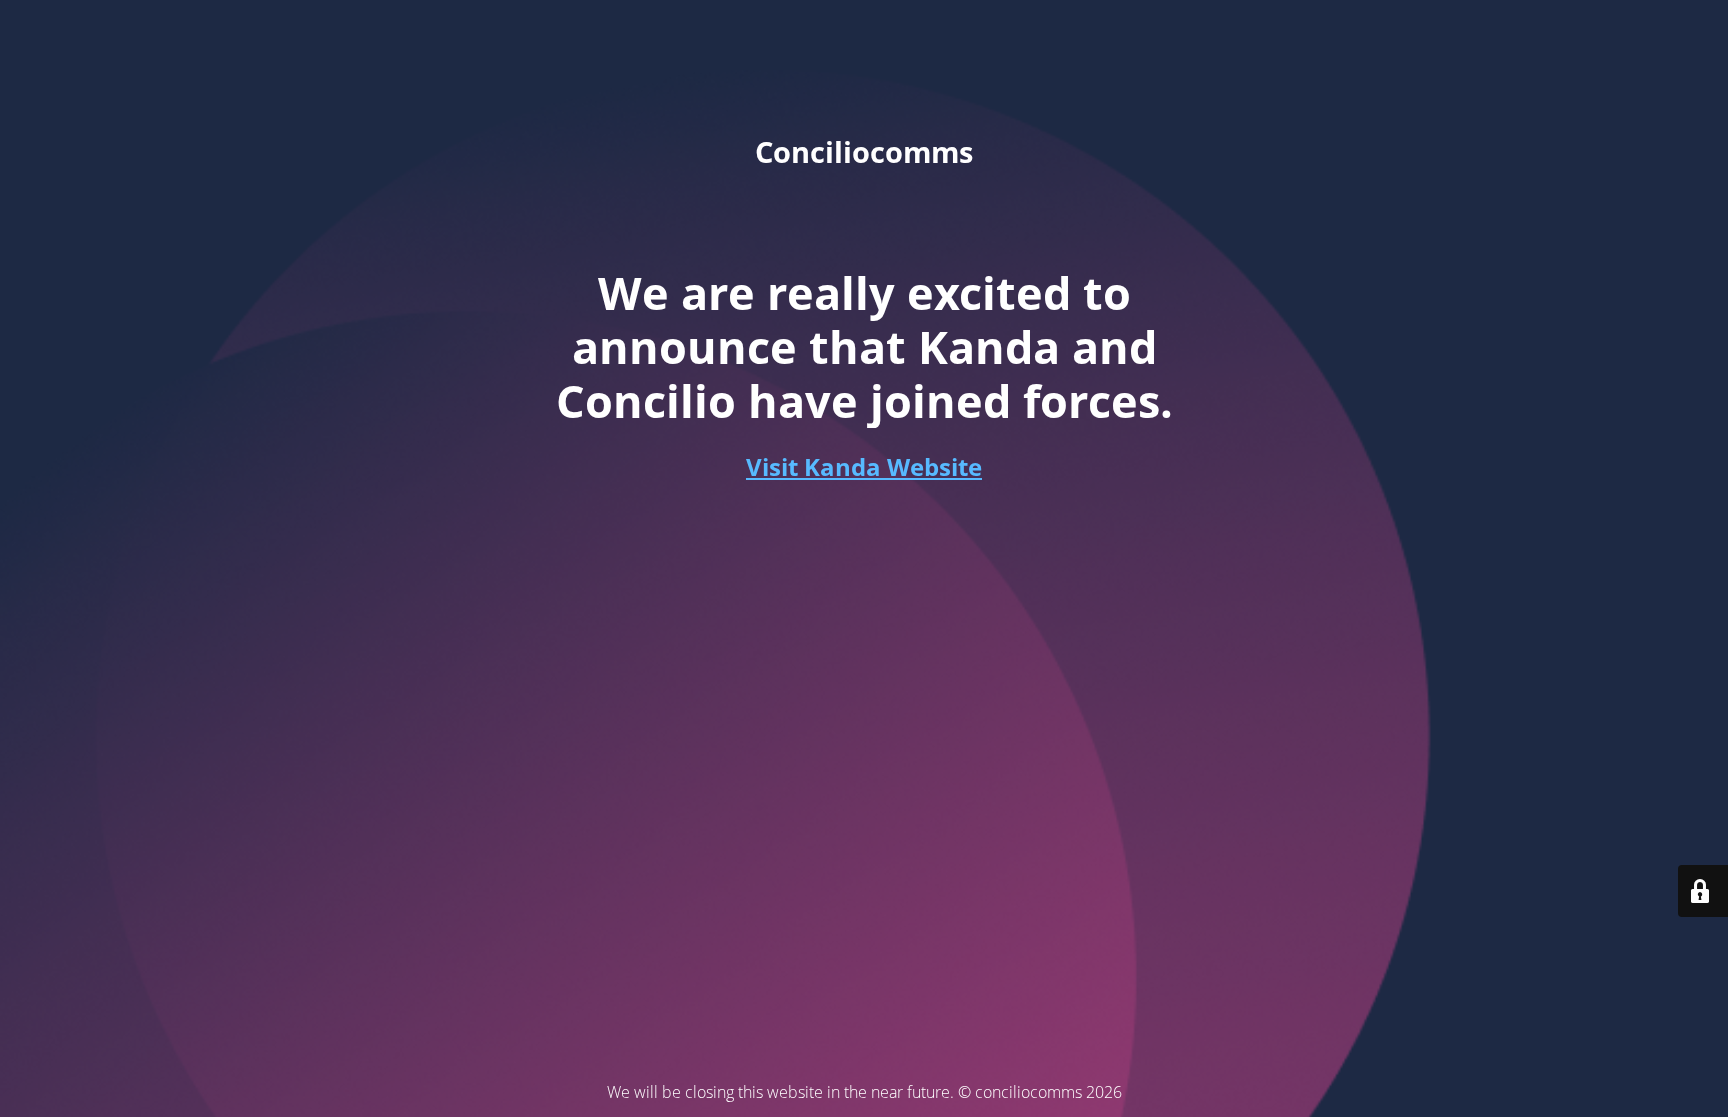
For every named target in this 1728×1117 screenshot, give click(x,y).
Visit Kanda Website (864, 466)
